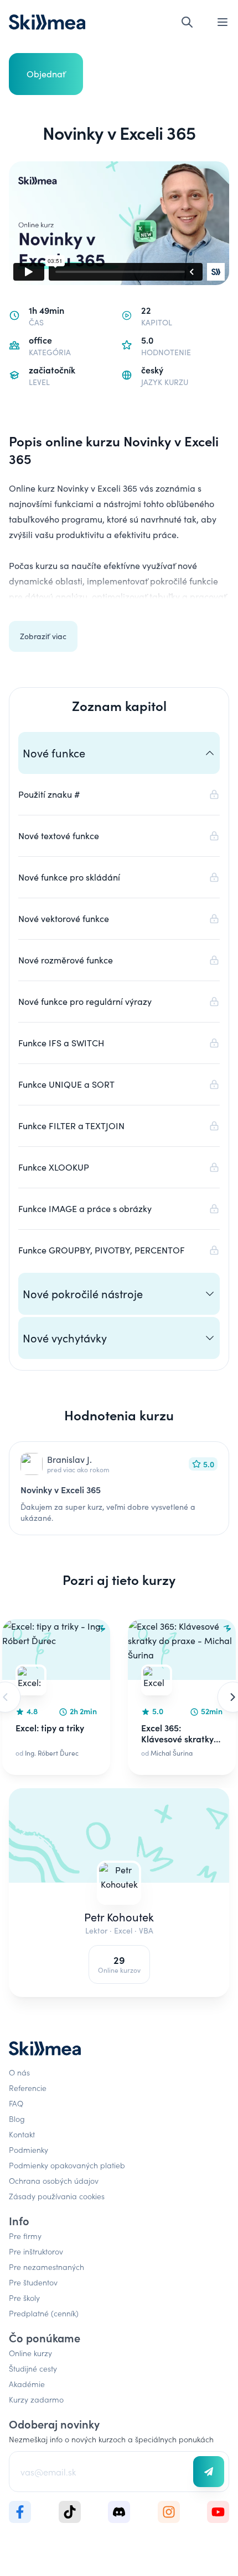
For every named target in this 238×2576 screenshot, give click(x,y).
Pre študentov (33, 2282)
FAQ (16, 2103)
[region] (119, 1697)
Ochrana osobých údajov (54, 2180)
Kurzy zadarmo (36, 2399)
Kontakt (22, 2134)
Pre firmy (25, 2236)
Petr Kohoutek (119, 1917)
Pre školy (24, 2298)
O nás (19, 2072)
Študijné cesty (33, 2368)
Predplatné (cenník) (44, 2313)
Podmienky (29, 2150)
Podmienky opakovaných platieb (67, 2165)
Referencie (28, 2088)
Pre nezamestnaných (46, 2267)
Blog (17, 2119)
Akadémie (27, 2384)
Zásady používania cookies (57, 2196)
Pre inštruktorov (36, 2251)
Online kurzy (30, 2353)
